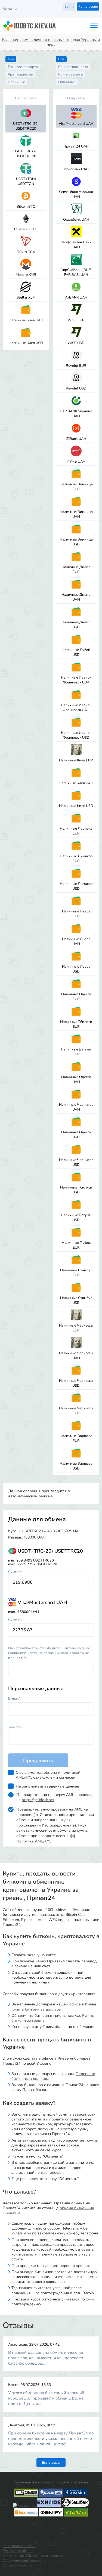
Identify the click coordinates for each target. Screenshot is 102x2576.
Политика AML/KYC (34, 1841)
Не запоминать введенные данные (47, 1786)
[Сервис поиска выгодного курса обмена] (51, 2496)
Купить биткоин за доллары (36, 2009)
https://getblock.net (38, 1800)
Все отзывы (51, 2463)
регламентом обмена (38, 1773)
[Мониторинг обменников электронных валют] (25, 2506)
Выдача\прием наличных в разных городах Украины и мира (51, 42)
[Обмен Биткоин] (75, 2506)
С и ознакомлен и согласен (48, 1775)
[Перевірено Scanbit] (76, 2496)
